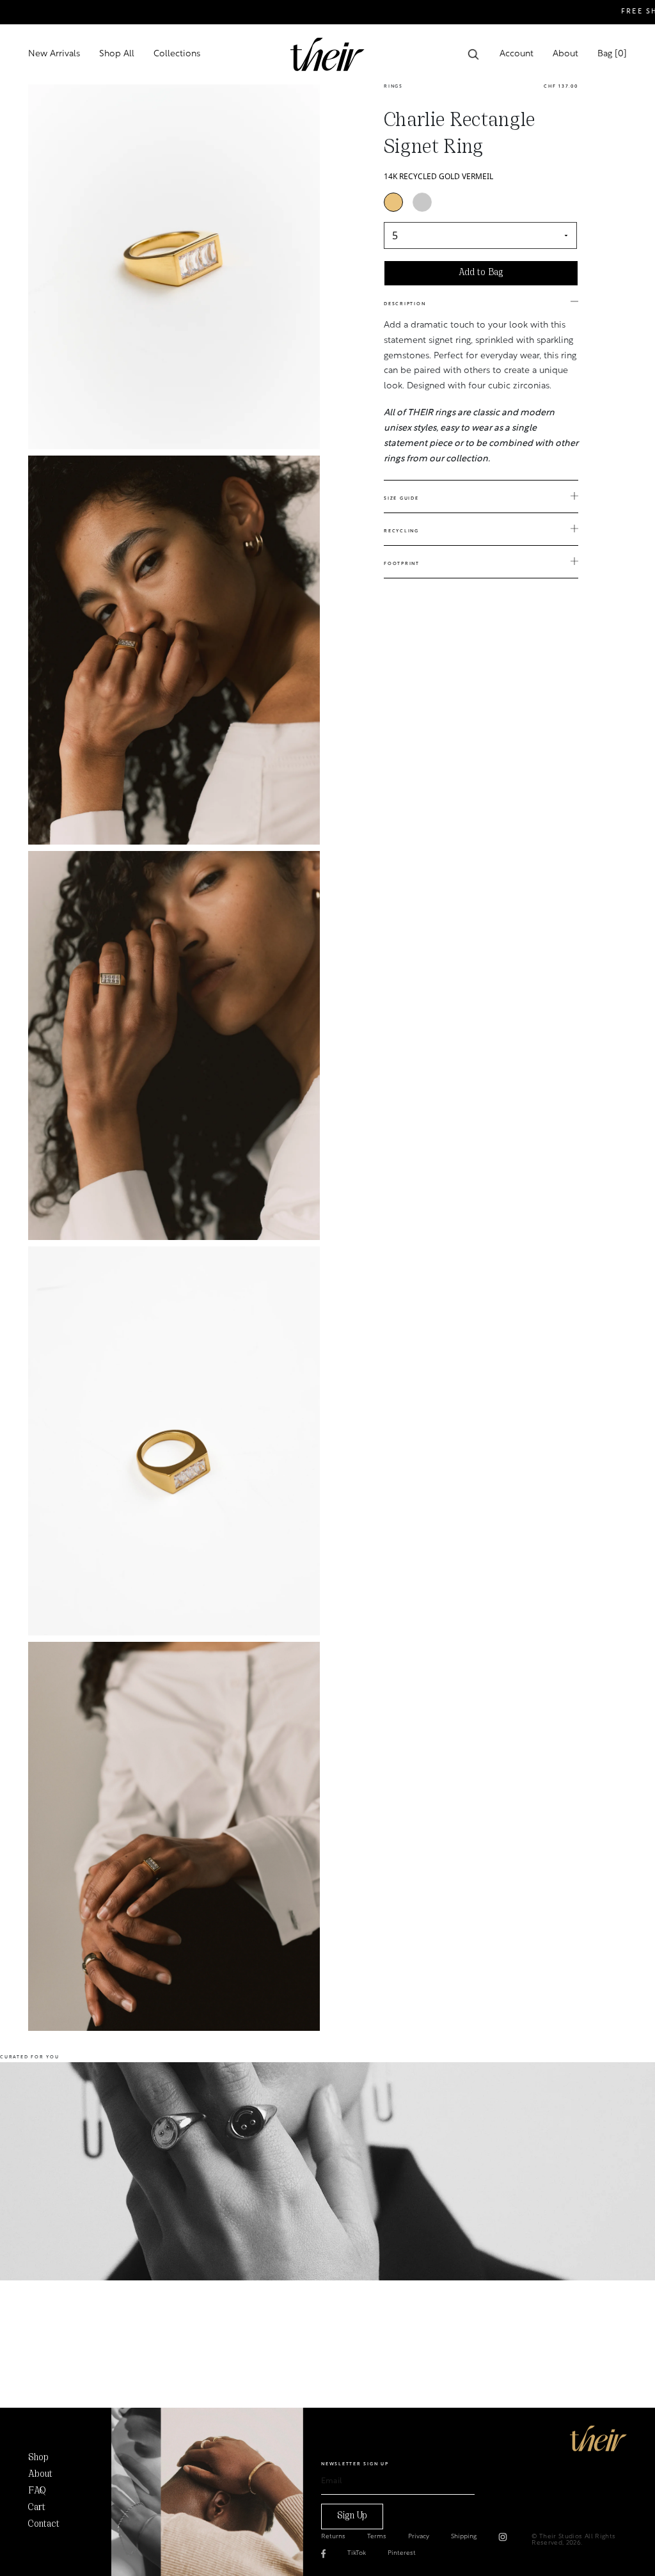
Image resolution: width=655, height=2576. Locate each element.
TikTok (357, 2554)
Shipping (464, 2537)
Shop (38, 2458)
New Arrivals (54, 54)
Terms (377, 2537)
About (565, 54)
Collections (177, 54)
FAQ (37, 2491)
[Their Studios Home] (327, 54)
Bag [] (612, 54)
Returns (333, 2537)
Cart (37, 2508)
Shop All (117, 54)
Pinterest (402, 2554)
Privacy (419, 2537)
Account (517, 54)
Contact (44, 2524)
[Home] (598, 2438)
